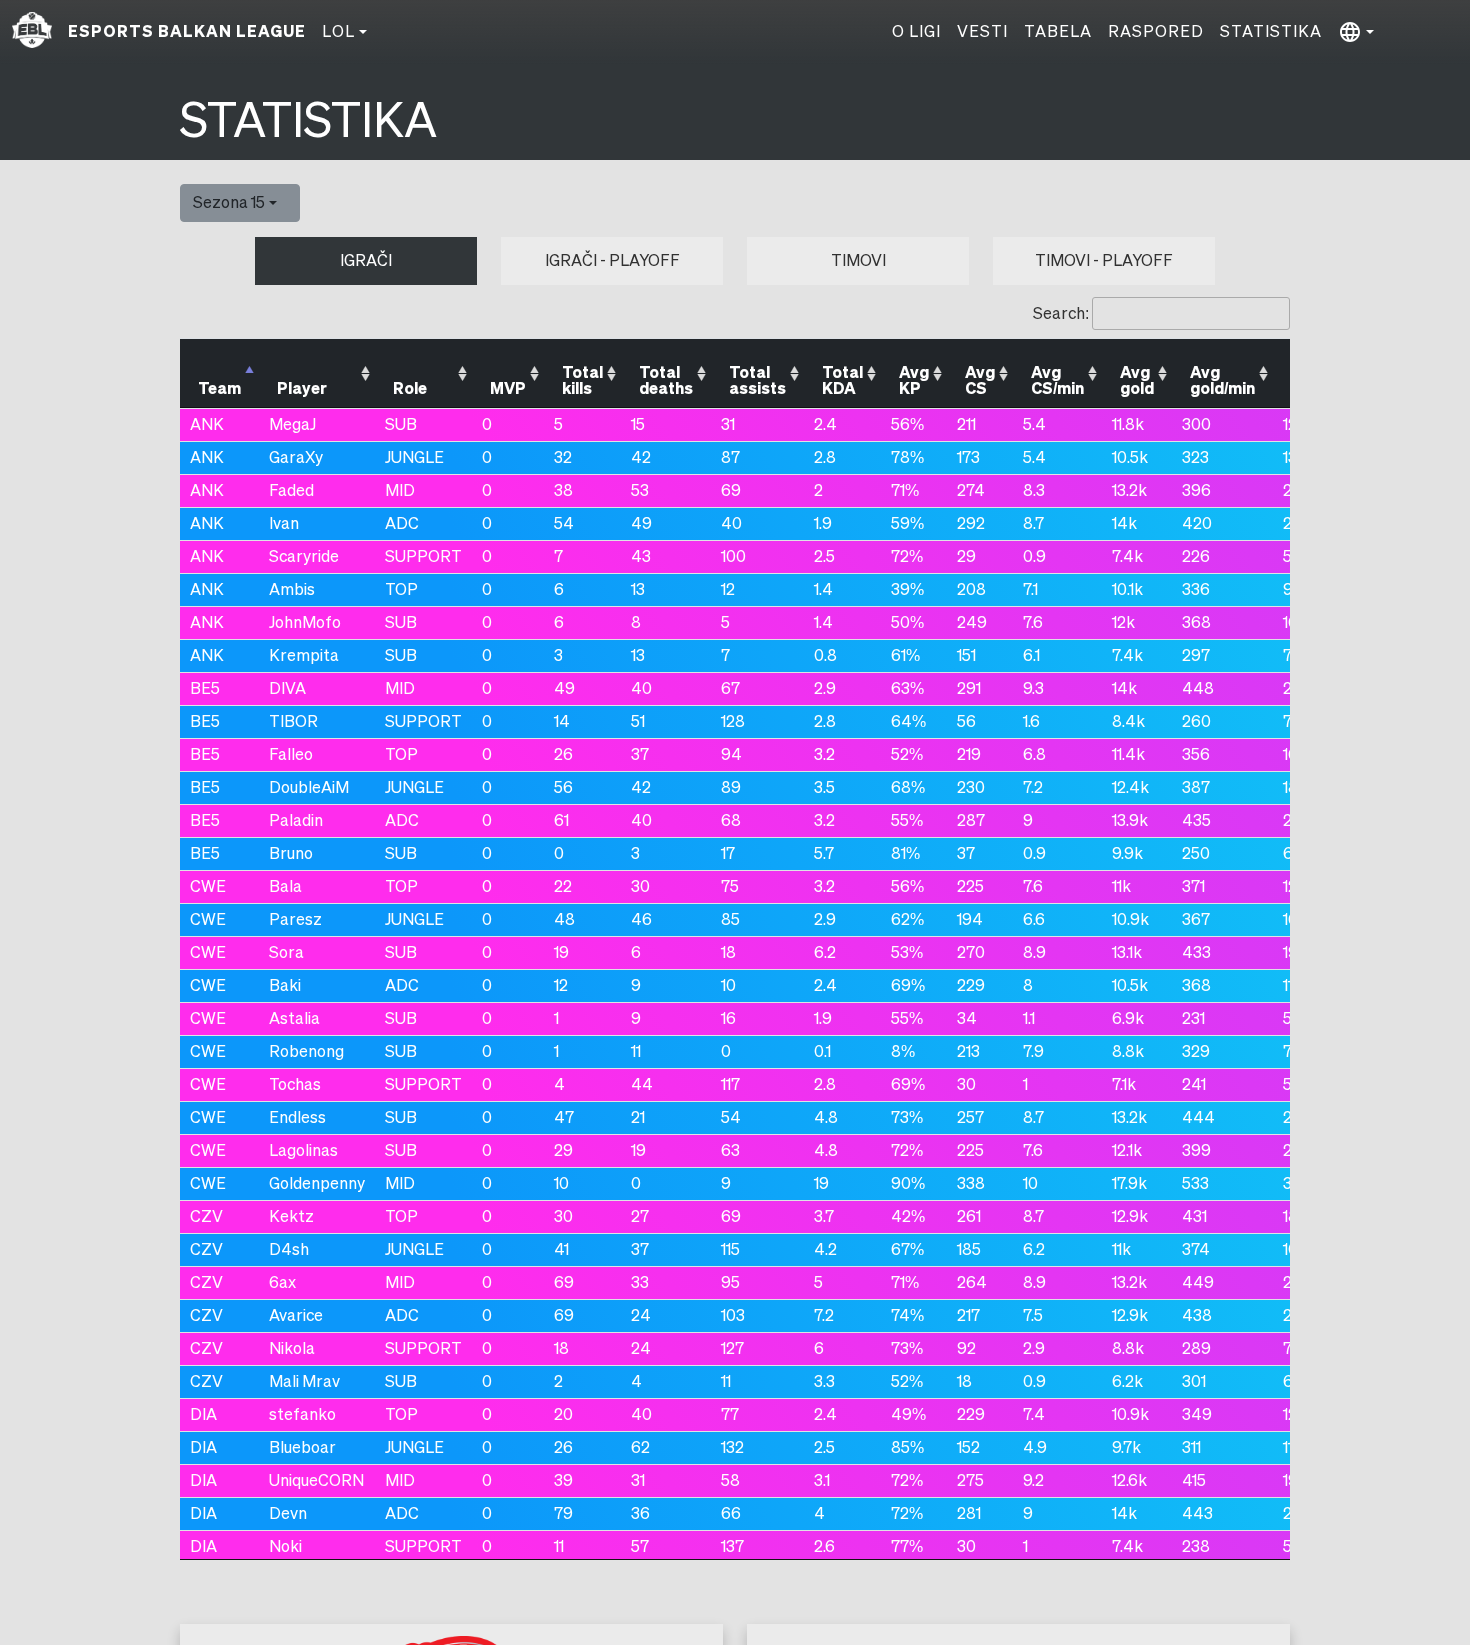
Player (302, 388)
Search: (1061, 313)
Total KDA (842, 380)
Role (410, 388)
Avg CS (980, 380)
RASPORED (1156, 32)
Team (219, 388)
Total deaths (666, 380)
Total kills (582, 380)
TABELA (1058, 32)
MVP (508, 388)
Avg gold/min (1222, 380)
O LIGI (916, 32)
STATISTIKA (1271, 32)
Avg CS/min (1057, 380)
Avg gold (1137, 380)
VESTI (982, 32)
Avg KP (914, 380)
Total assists (757, 380)
